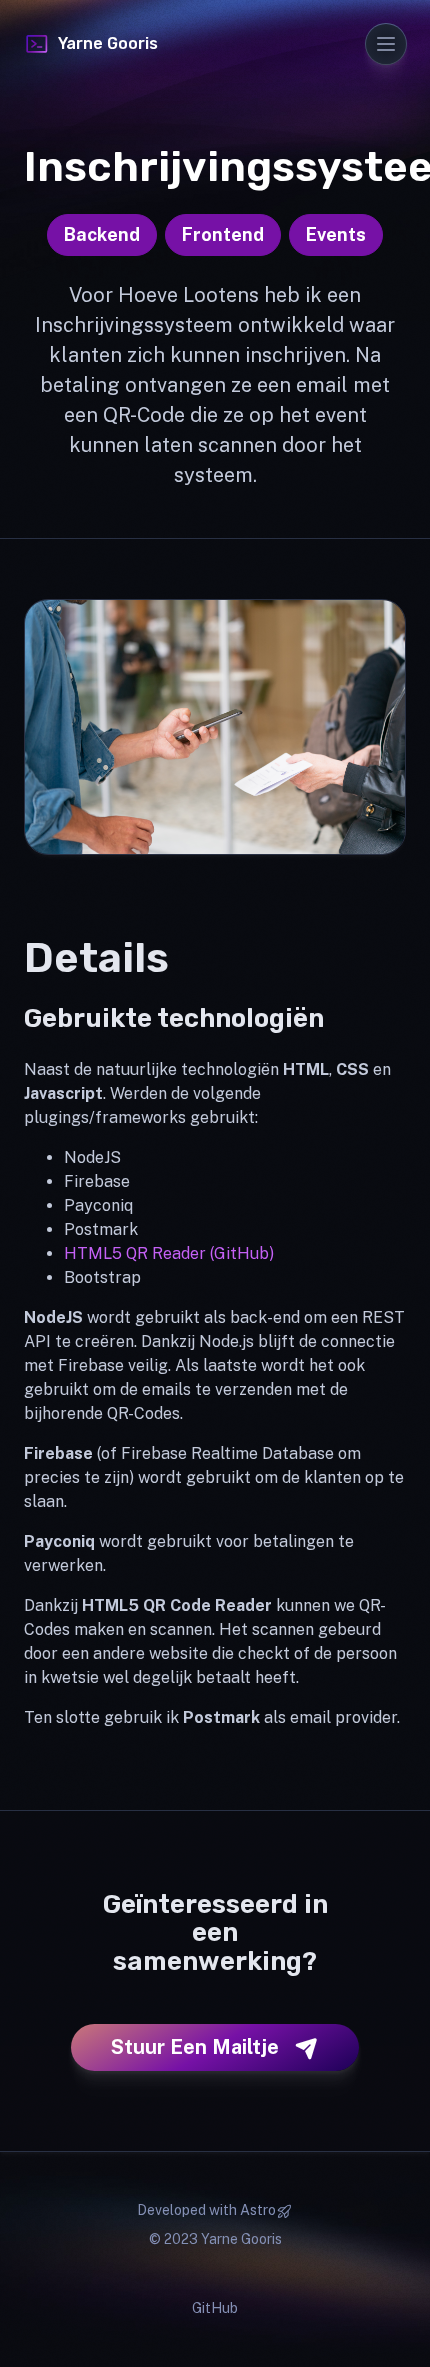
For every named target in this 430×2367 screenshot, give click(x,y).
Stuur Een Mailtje (195, 2047)
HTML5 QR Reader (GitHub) (169, 1253)
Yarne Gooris (108, 43)
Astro (258, 2210)
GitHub (215, 2308)
